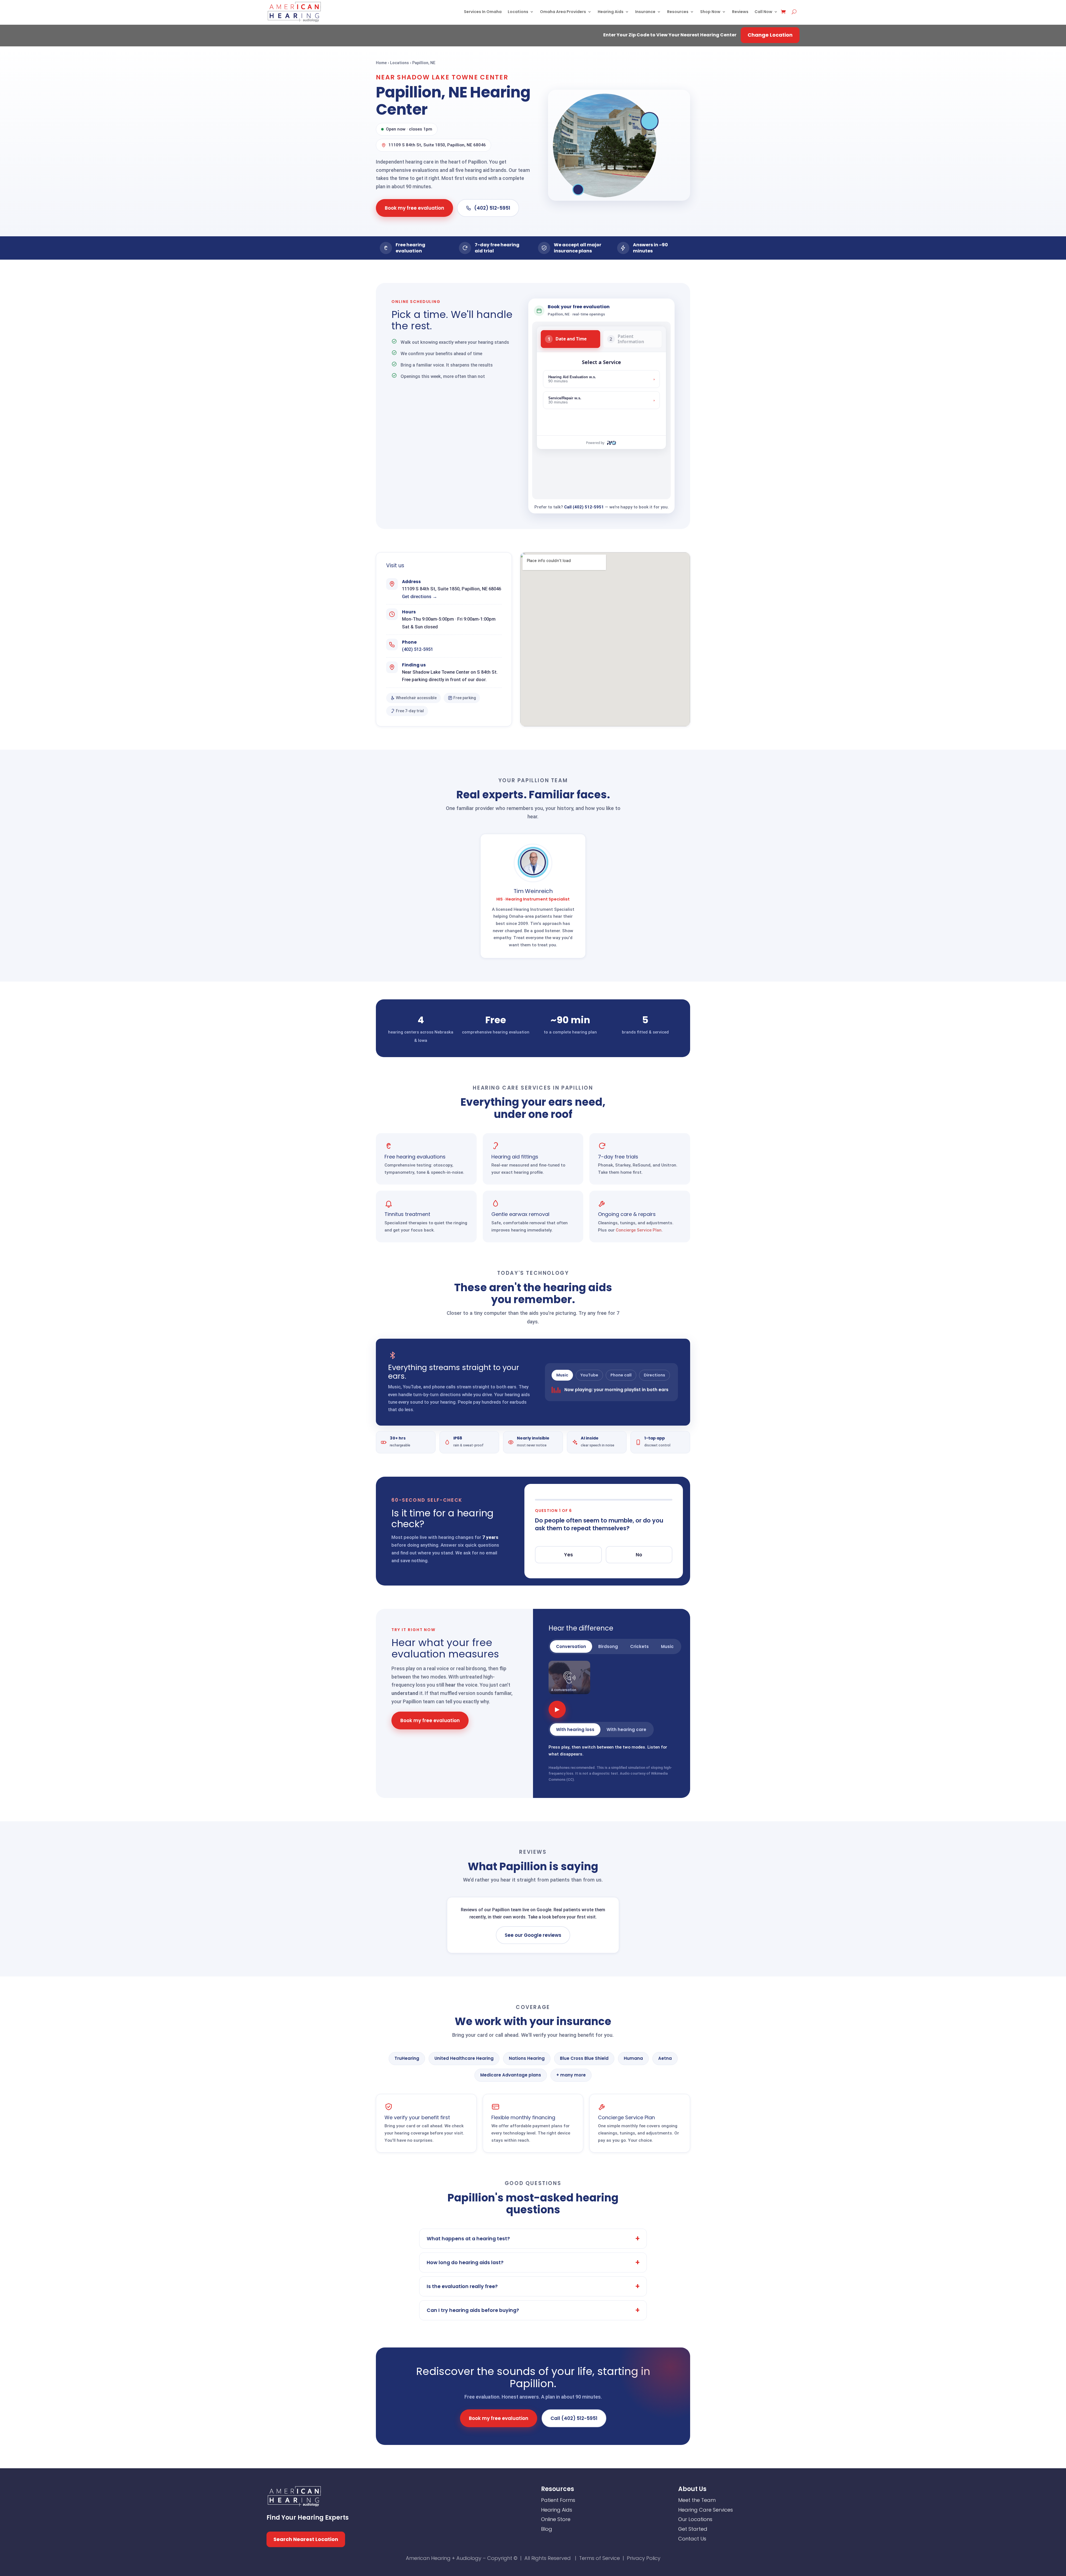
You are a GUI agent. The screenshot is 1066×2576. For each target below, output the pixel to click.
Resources (678, 12)
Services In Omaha (483, 12)
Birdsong (608, 1646)
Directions (654, 1375)
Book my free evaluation (414, 208)
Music (562, 1375)
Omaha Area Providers (563, 12)
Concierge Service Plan (639, 1230)
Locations (518, 12)
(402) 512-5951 (492, 208)
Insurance (645, 12)
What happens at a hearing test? (468, 2239)
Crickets (639, 1646)
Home (381, 63)
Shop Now (710, 12)
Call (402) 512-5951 (584, 507)
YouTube (589, 1375)
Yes (569, 1555)
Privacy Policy (644, 2558)
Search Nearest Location (306, 2539)
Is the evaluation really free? (462, 2286)
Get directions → (420, 597)
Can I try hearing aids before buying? (473, 2310)
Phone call (621, 1375)
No (639, 1555)
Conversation (571, 1646)
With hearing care (626, 1730)
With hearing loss (575, 1730)
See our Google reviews (533, 1935)
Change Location (770, 35)
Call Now (763, 12)
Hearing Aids (611, 12)
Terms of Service (599, 2558)
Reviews (740, 12)
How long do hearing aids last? (465, 2263)
